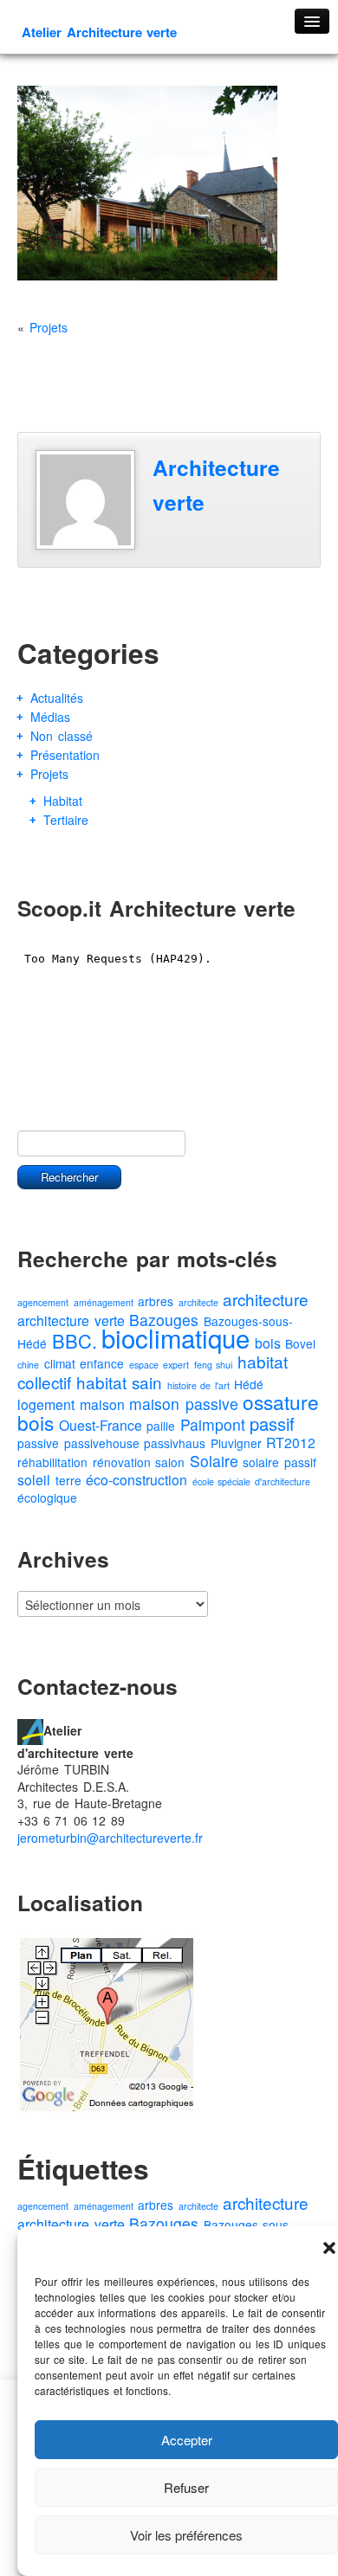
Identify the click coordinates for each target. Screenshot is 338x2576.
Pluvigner (236, 1443)
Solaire (214, 1461)
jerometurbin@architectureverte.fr (110, 1838)
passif (272, 1423)
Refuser (186, 2487)
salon (170, 1462)
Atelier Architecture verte (99, 32)
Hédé (249, 1384)
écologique (47, 1497)
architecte (198, 1302)
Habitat (63, 801)
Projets (49, 327)
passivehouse (102, 1443)
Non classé (62, 736)
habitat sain (120, 1382)
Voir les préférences (186, 2535)
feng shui (214, 1365)
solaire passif (279, 1462)
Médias (50, 717)
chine (28, 1365)
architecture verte (71, 1320)
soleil (34, 1480)
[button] (329, 2248)
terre (68, 1480)
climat (60, 1363)
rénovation (122, 1462)
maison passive (184, 1404)
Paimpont (213, 1424)
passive (38, 1443)
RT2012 (291, 1443)
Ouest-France (101, 1425)
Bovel (300, 1343)
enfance (102, 1363)
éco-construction (136, 1480)
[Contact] (30, 1729)
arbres (156, 1301)
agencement (43, 1302)
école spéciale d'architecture (251, 1481)
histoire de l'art (198, 1385)
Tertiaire (66, 820)
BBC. (75, 1340)
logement (46, 1404)
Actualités (57, 698)
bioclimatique (175, 1337)
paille (161, 1426)
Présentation (65, 755)
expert (176, 1365)
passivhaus (175, 1443)
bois (268, 1343)
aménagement (104, 1302)
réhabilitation (52, 1462)
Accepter (187, 2440)
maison (102, 1404)
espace (144, 1365)
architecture (266, 1299)
